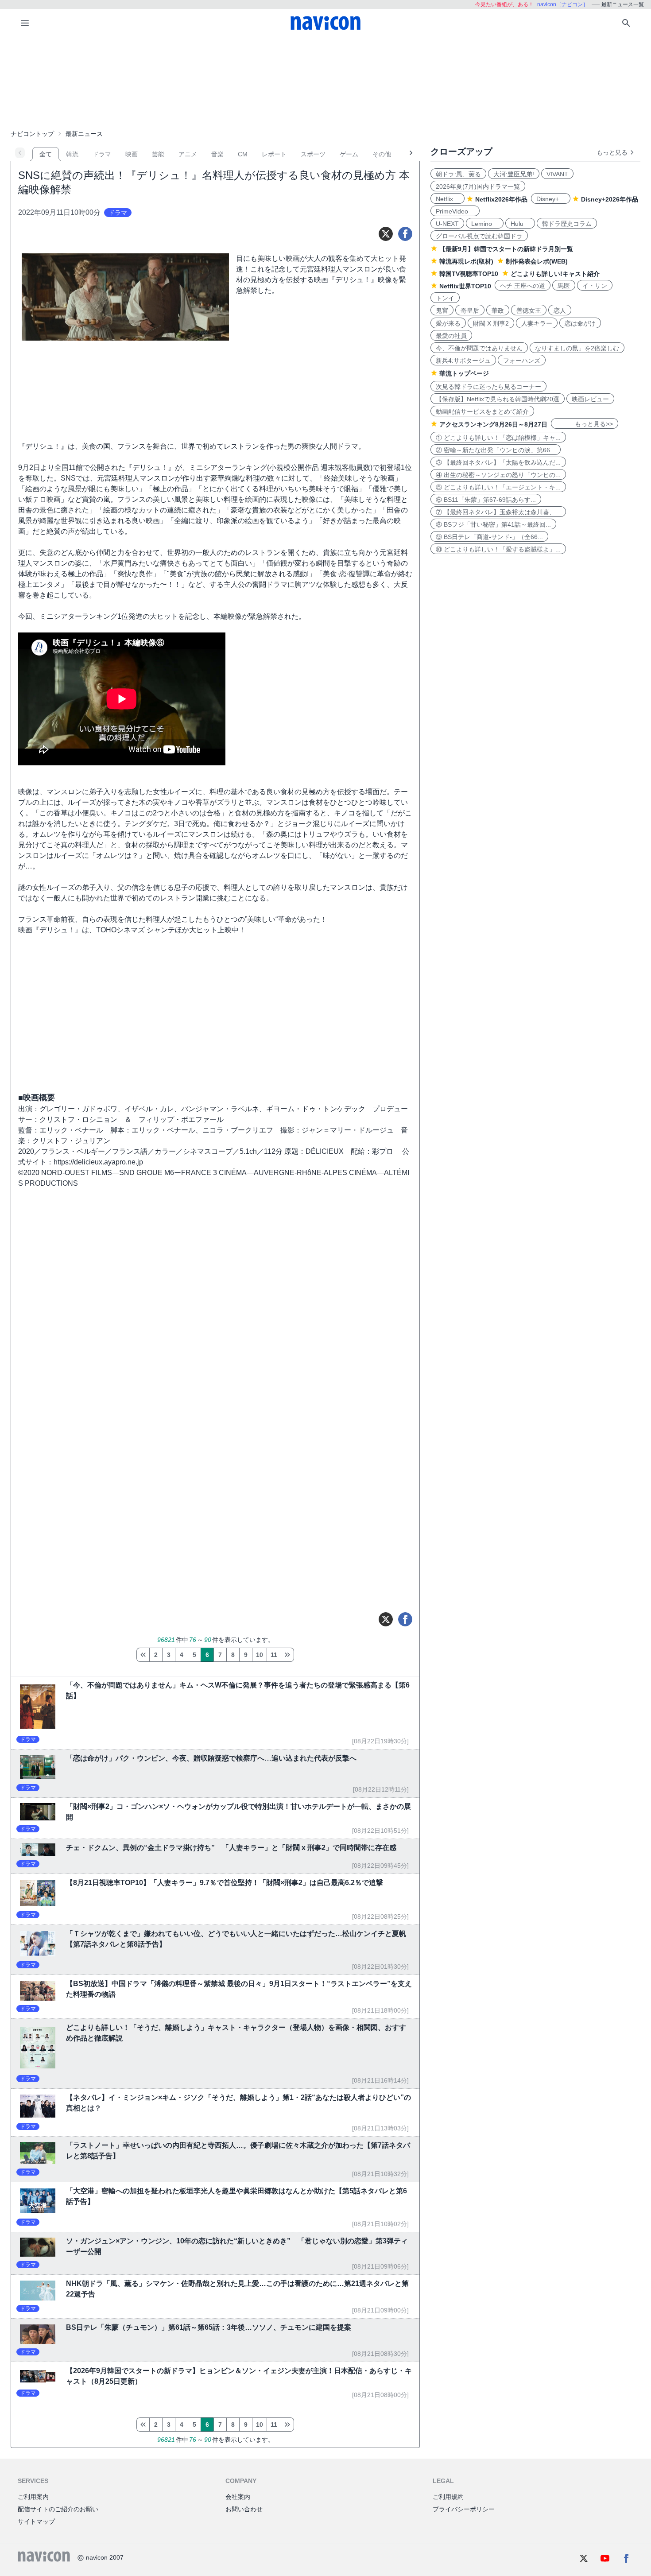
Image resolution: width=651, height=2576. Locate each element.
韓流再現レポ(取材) (466, 261)
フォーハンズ (522, 361)
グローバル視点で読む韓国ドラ (479, 236)
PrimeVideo (455, 211)
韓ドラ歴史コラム (567, 224)
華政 (498, 310)
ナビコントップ (32, 134)
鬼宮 (442, 310)
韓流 (72, 154)
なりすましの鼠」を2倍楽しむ (577, 348)
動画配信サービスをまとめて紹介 (482, 411)
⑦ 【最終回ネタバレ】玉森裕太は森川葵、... (498, 512)
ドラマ (102, 154)
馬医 (564, 286)
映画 (132, 154)
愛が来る (448, 323)
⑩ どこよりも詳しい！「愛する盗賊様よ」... (498, 549)
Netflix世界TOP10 (465, 286)
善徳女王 (529, 310)
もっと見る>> (585, 424)
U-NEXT (447, 224)
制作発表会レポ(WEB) (537, 261)
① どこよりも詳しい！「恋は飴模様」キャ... (498, 438)
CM (243, 154)
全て (46, 154)
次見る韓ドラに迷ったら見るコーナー (488, 387)
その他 (382, 154)
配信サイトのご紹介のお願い (58, 2509)
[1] (143, 1655)
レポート (274, 154)
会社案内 (238, 2497)
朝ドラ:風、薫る (458, 174)
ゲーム (349, 154)
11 (274, 1655)
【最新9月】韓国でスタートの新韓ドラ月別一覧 (506, 249)
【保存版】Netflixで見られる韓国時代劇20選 (498, 399)
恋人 (560, 310)
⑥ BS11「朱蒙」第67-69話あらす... (486, 500)
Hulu (520, 224)
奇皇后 (470, 310)
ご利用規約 (448, 2497)
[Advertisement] (325, 81)
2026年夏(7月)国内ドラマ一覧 (478, 186)
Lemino (485, 224)
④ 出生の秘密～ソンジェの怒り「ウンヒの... (498, 475)
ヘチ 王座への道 (523, 286)
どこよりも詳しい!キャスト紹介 (555, 274)
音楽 (217, 154)
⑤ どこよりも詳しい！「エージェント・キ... (498, 487)
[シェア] (405, 234)
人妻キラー (537, 323)
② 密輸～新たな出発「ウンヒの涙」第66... (496, 450)
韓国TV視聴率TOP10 (469, 274)
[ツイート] (386, 234)
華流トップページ (464, 373)
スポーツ (313, 154)
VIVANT (557, 174)
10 (260, 1655)
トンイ (445, 298)
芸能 (158, 154)
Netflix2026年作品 (501, 199)
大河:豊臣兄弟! (514, 174)
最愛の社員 (451, 336)
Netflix (448, 199)
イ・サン (595, 286)
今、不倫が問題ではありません (479, 348)
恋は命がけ (580, 323)
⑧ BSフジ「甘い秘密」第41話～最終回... (493, 524)
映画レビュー (590, 399)
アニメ (188, 154)
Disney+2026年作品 (610, 199)
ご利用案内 (33, 2497)
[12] (287, 1655)
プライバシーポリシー (464, 2509)
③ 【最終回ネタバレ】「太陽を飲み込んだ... (498, 462)
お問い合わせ (244, 2509)
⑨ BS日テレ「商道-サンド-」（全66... (489, 537)
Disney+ (551, 199)
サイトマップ (36, 2522)
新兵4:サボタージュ (463, 361)
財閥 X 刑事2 (491, 323)
